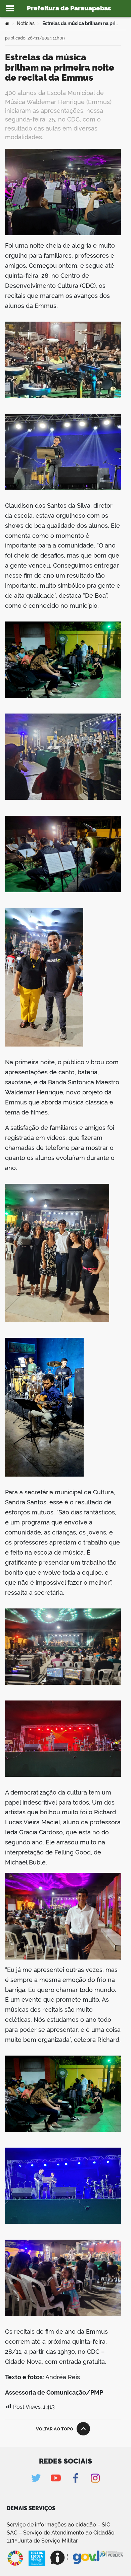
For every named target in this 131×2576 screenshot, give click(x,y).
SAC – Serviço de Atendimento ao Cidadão (61, 2533)
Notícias (26, 23)
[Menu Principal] (10, 8)
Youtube (56, 2478)
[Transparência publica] (112, 2558)
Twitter (36, 2478)
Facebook (75, 2478)
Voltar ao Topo (55, 2429)
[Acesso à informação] (59, 2558)
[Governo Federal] (86, 2558)
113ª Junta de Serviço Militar (42, 2541)
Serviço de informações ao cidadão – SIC (58, 2525)
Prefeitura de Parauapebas (69, 8)
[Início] (7, 23)
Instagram (95, 2478)
